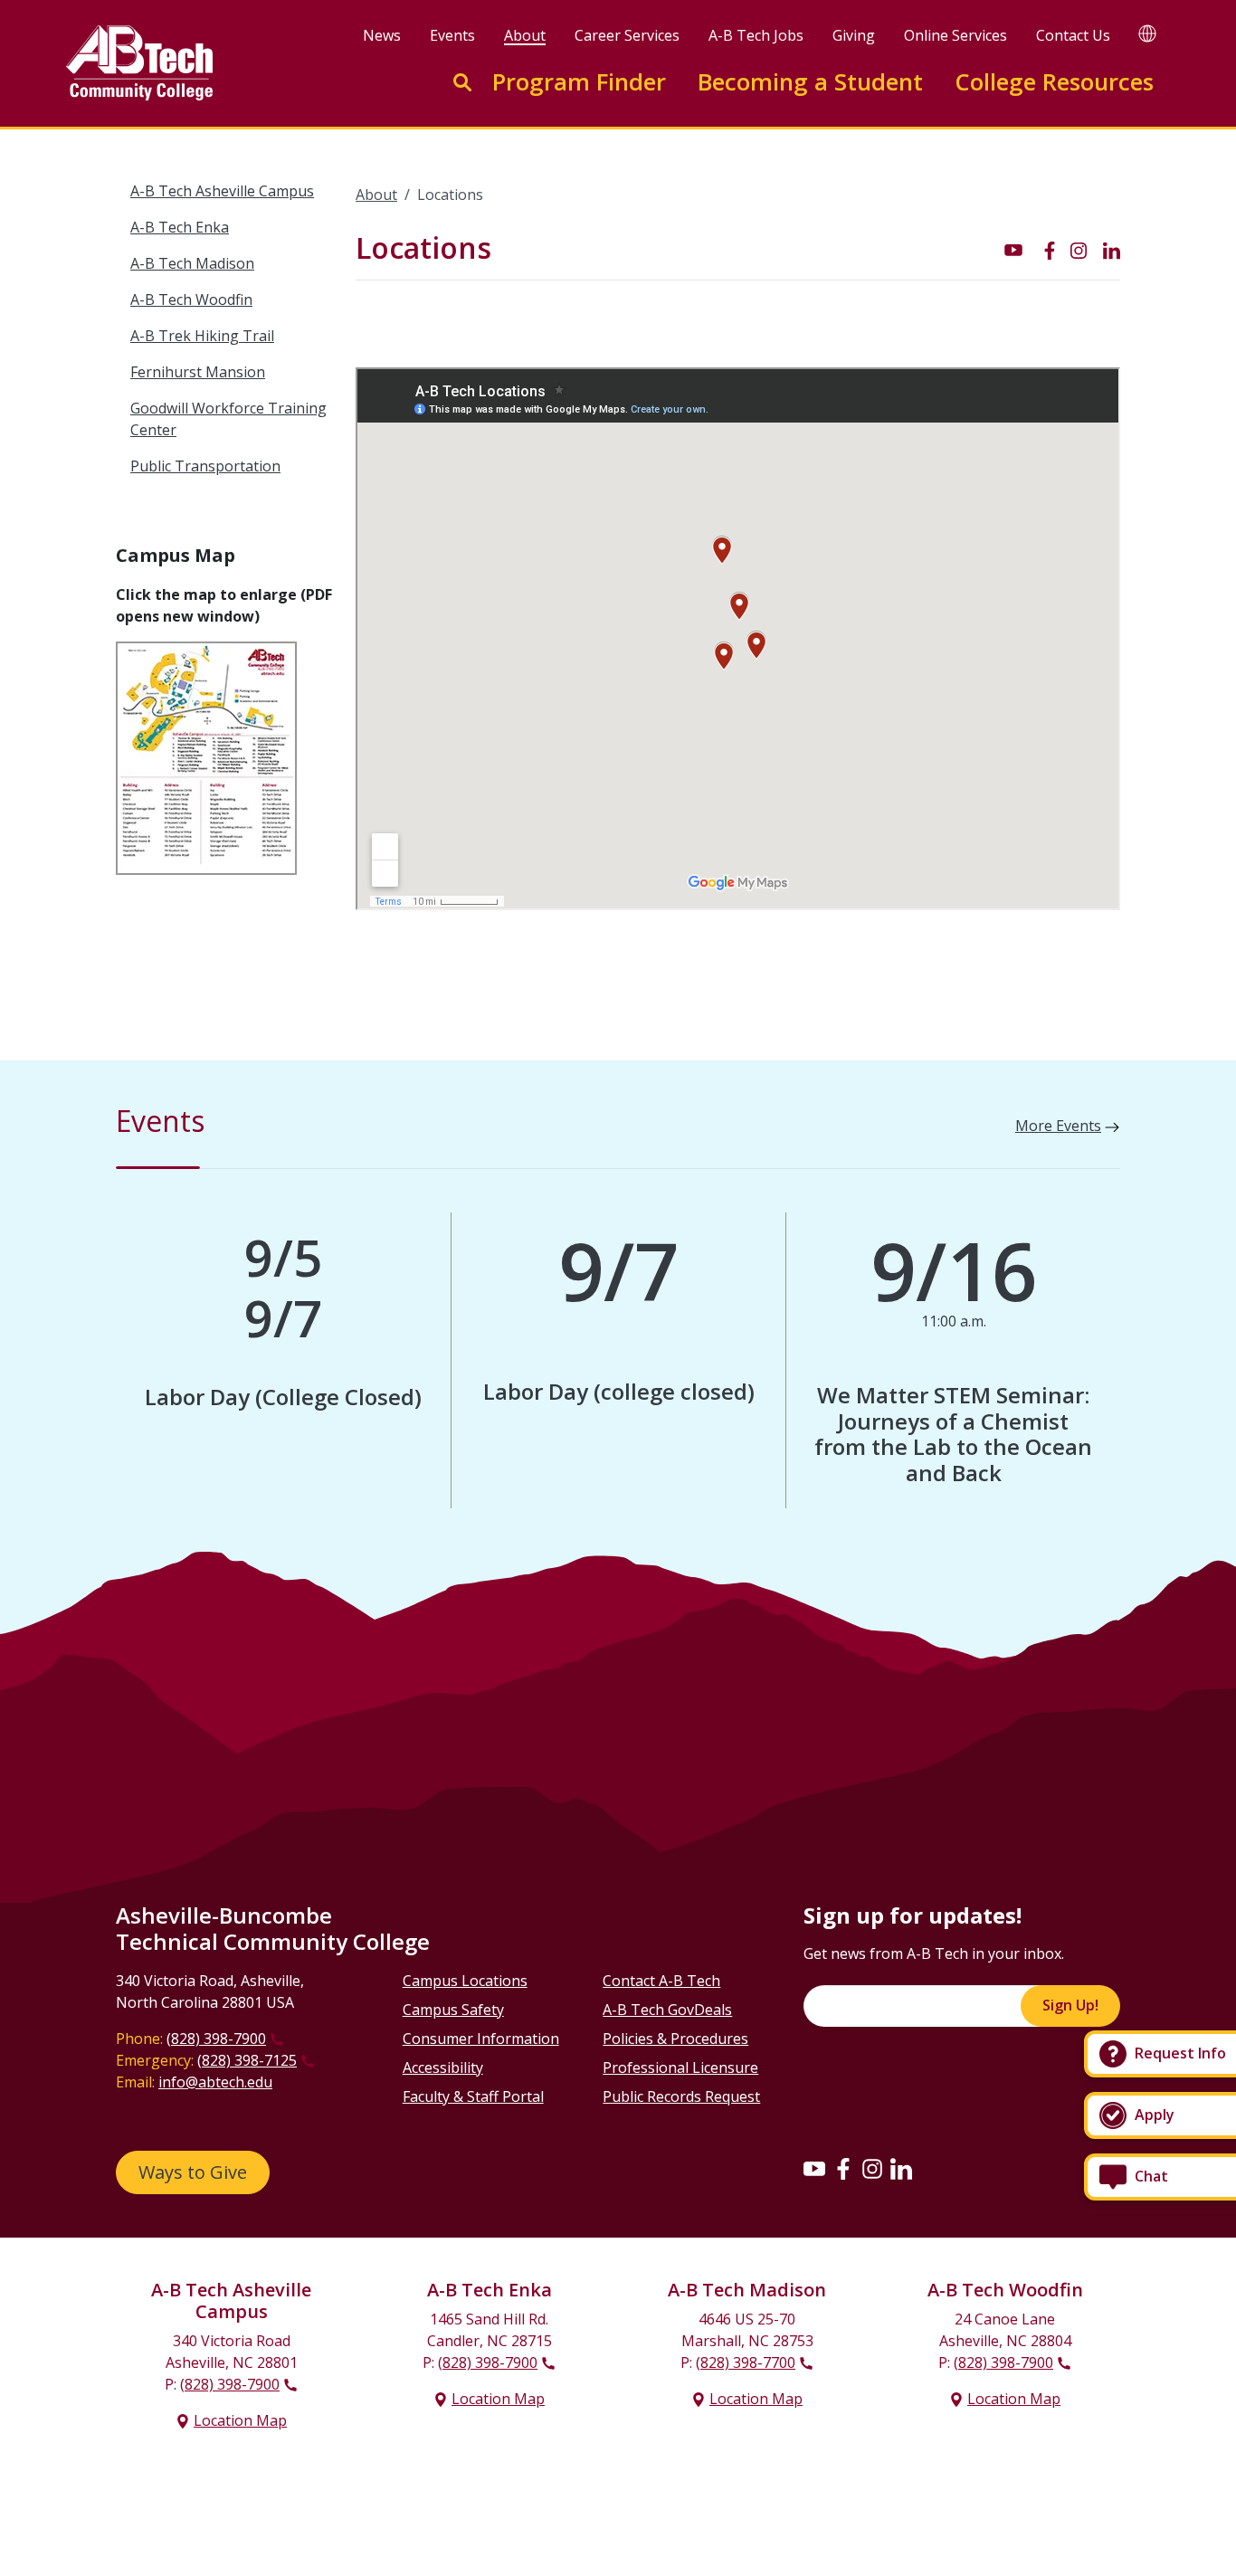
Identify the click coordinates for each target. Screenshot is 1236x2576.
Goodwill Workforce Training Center (228, 419)
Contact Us (1073, 35)
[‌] (1013, 249)
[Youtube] (814, 2168)
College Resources (1054, 82)
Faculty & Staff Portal (473, 2096)
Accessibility (443, 2067)
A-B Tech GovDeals (667, 2010)
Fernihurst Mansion (198, 372)
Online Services (956, 35)
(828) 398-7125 (247, 2060)
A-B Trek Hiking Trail (202, 336)
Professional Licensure (680, 2067)
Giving (854, 35)
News (382, 35)
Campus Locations (465, 1981)
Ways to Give (193, 2172)
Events (452, 35)
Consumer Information (481, 2039)
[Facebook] (843, 2168)
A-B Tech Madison (192, 263)
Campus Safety (453, 2010)
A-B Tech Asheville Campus (222, 191)
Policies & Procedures (675, 2039)
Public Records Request (681, 2096)
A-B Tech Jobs (756, 35)
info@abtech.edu (215, 2082)
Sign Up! (1070, 2005)
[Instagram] (872, 2168)
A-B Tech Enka (180, 227)
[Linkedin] (901, 2168)
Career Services (627, 35)
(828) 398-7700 (746, 2362)
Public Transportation (205, 466)
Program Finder (579, 82)
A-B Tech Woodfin (191, 299)
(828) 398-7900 (216, 2039)
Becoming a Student (810, 82)
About (525, 35)
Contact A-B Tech (661, 1981)
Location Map (240, 2420)
